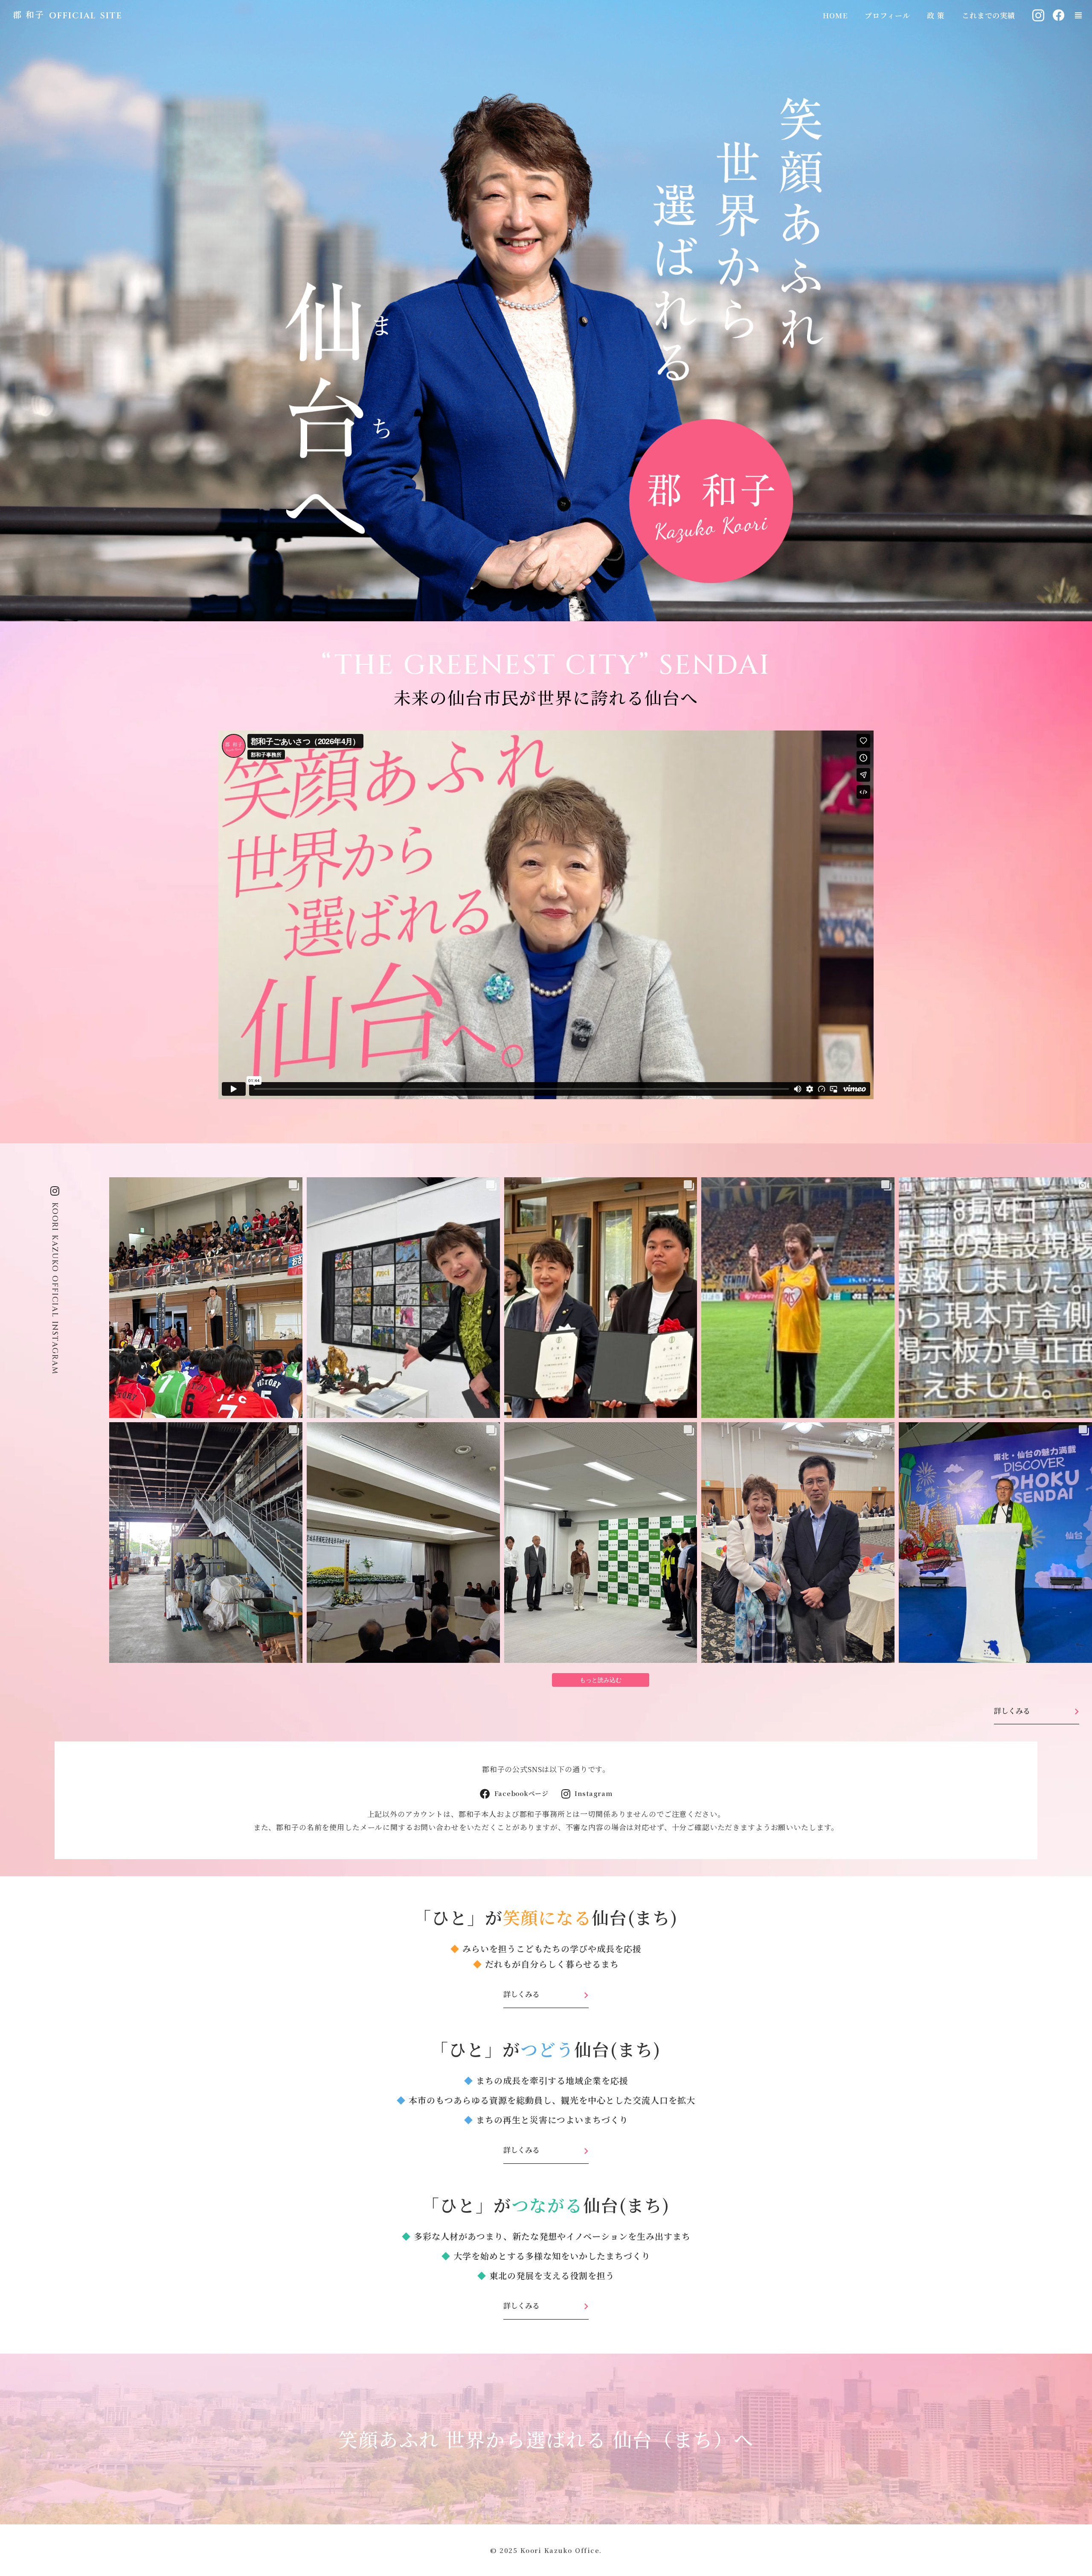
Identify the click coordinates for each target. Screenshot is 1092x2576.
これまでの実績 (989, 15)
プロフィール (887, 15)
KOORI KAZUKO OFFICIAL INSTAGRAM (55, 1289)
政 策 (936, 15)
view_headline (1078, 15)
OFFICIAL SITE (86, 16)
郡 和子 (29, 15)
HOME (835, 15)
